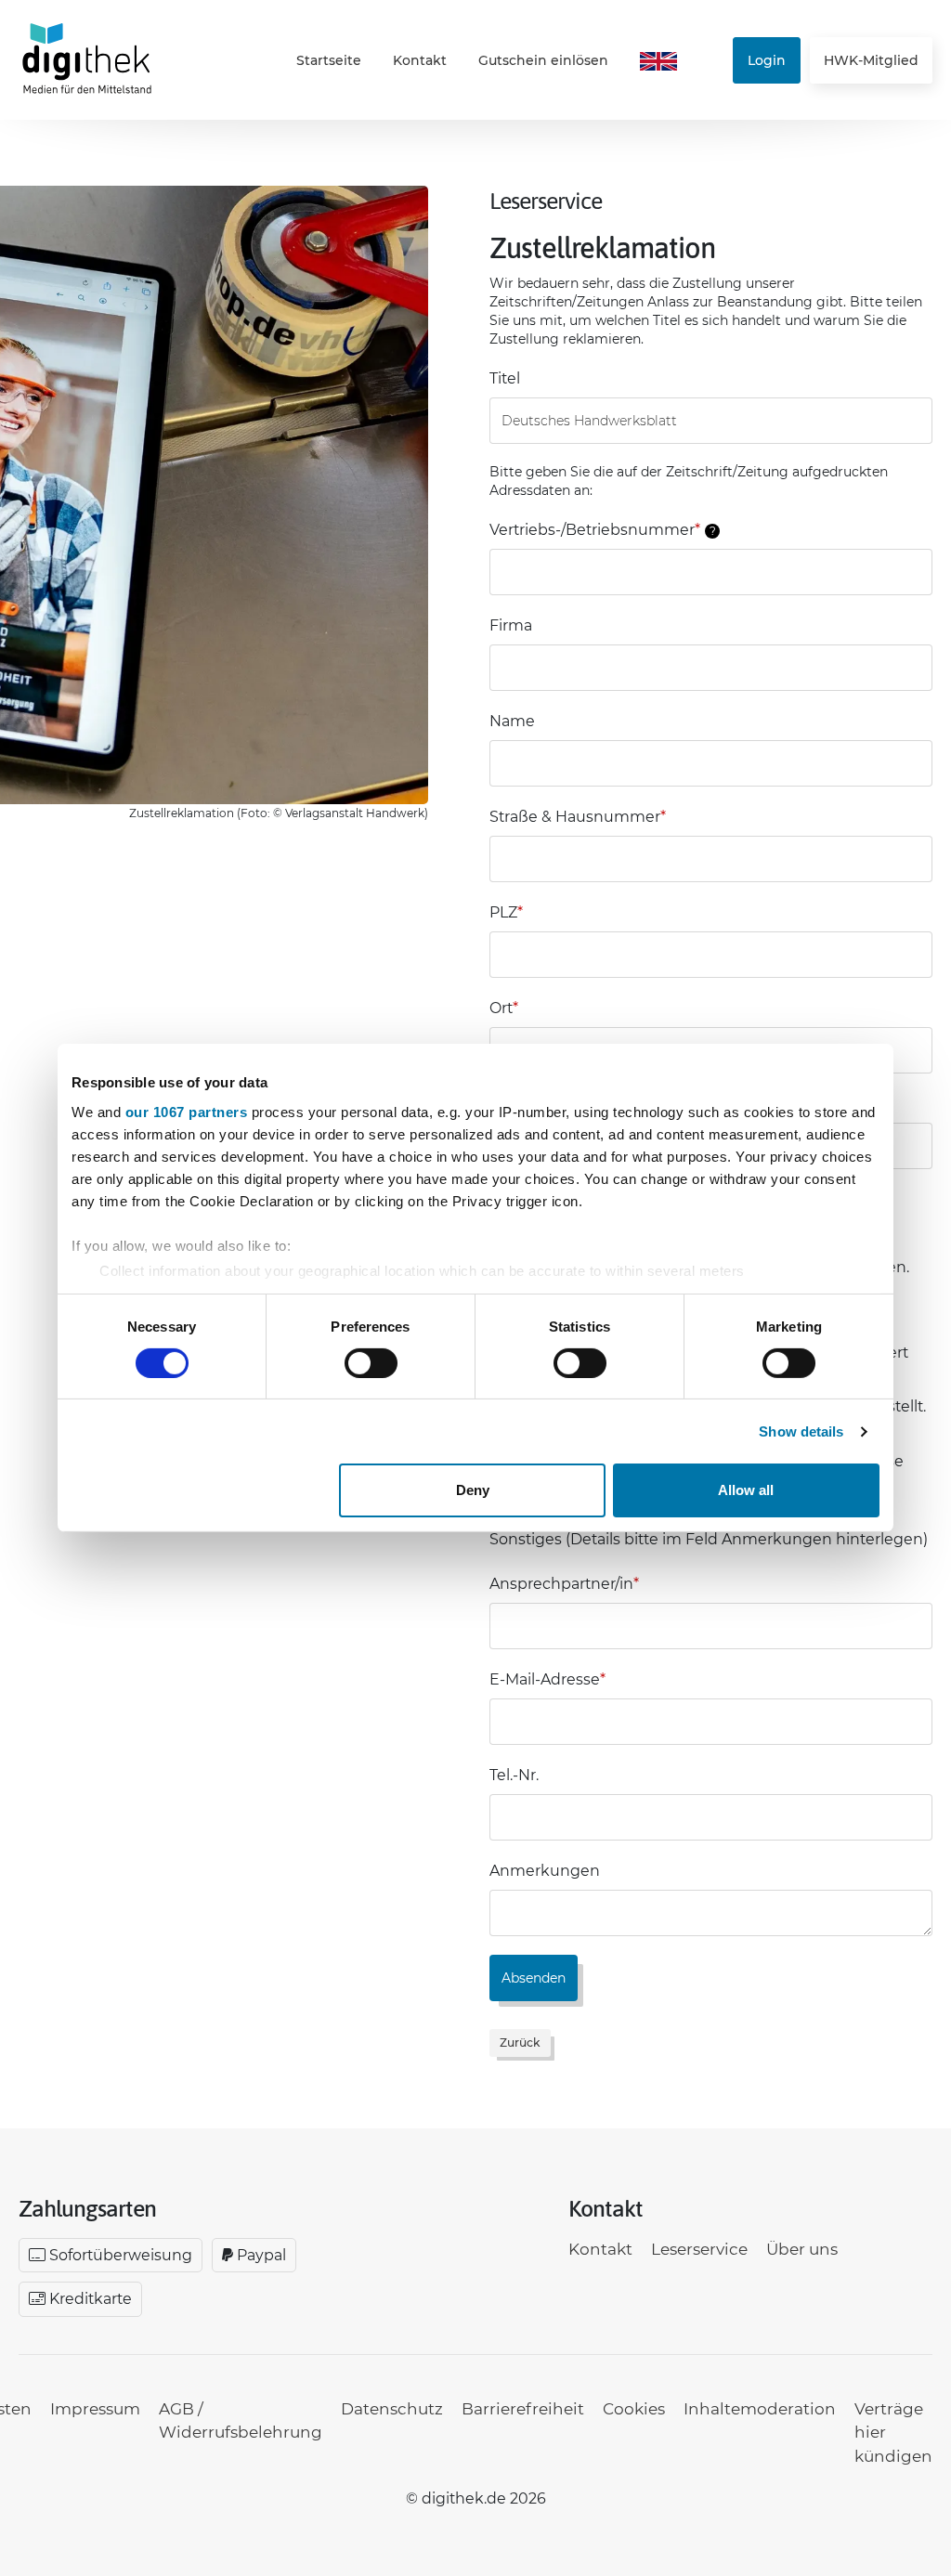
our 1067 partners (187, 1111)
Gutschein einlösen (543, 60)
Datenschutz (392, 2409)
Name (512, 721)
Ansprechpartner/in (564, 1584)
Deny (473, 1490)
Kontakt (420, 60)
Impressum (95, 2409)
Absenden (534, 1978)
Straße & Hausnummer (578, 817)
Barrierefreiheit (523, 2409)
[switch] (371, 1363)
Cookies (634, 2409)
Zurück (520, 2043)
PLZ (506, 912)
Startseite (329, 60)
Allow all (746, 1490)
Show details (801, 1431)
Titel (505, 378)
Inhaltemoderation (760, 2409)
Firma (511, 625)
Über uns (802, 2249)
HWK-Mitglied (871, 60)
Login (767, 60)
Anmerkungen (545, 1871)
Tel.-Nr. (514, 1775)
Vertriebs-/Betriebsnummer (603, 530)
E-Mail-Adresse (547, 1679)
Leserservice (699, 2249)
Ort (504, 1008)
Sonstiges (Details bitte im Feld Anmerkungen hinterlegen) (709, 1539)
